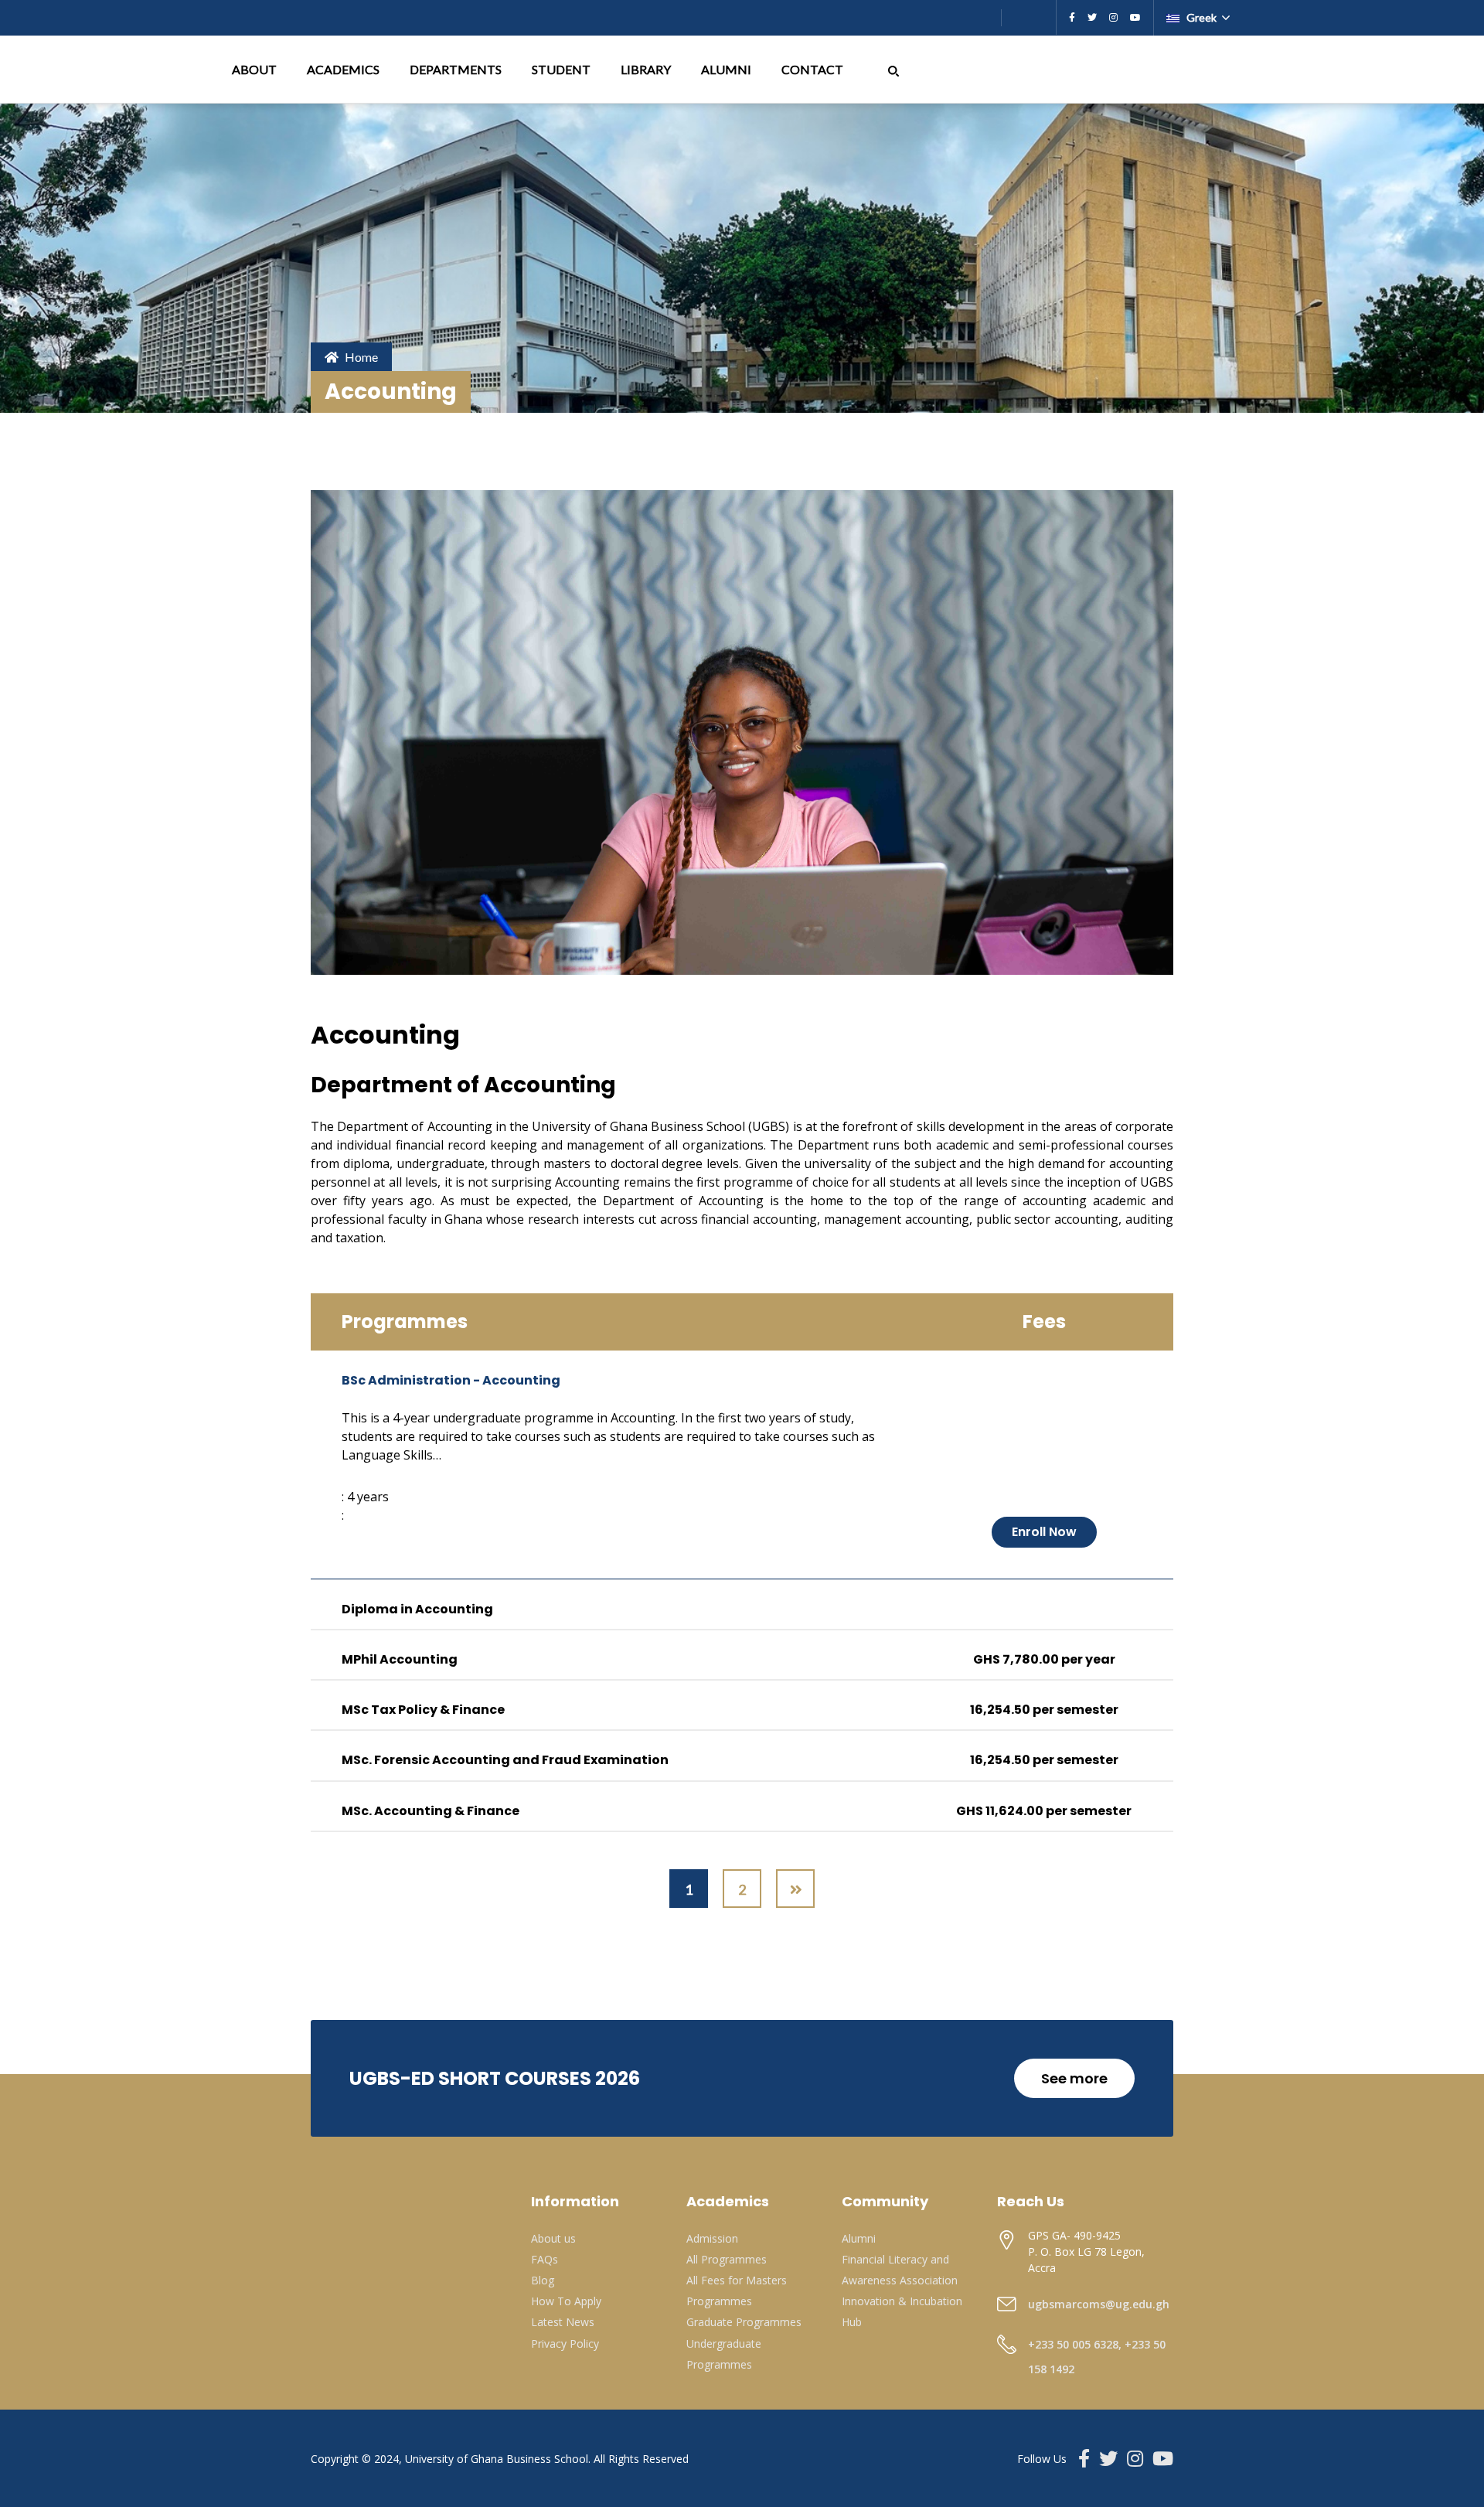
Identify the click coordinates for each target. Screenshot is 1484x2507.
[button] (893, 69)
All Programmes (727, 2259)
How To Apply (566, 2301)
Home (361, 357)
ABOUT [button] (255, 69)
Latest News (563, 2322)
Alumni (859, 2238)
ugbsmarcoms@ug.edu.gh (1099, 2304)
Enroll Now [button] (1044, 1532)
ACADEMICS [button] (344, 69)
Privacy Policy (565, 2343)
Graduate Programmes (744, 2322)
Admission (712, 2238)
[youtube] (1135, 18)
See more (1074, 2078)
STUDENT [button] (562, 69)
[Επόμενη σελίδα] (795, 1889)
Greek (1201, 17)
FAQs (545, 2259)
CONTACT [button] (813, 69)
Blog (543, 2280)
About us (553, 2238)
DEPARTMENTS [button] (457, 69)
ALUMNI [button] (727, 69)
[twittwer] (1092, 18)
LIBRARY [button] (647, 69)
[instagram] (1113, 18)
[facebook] (1072, 18)
